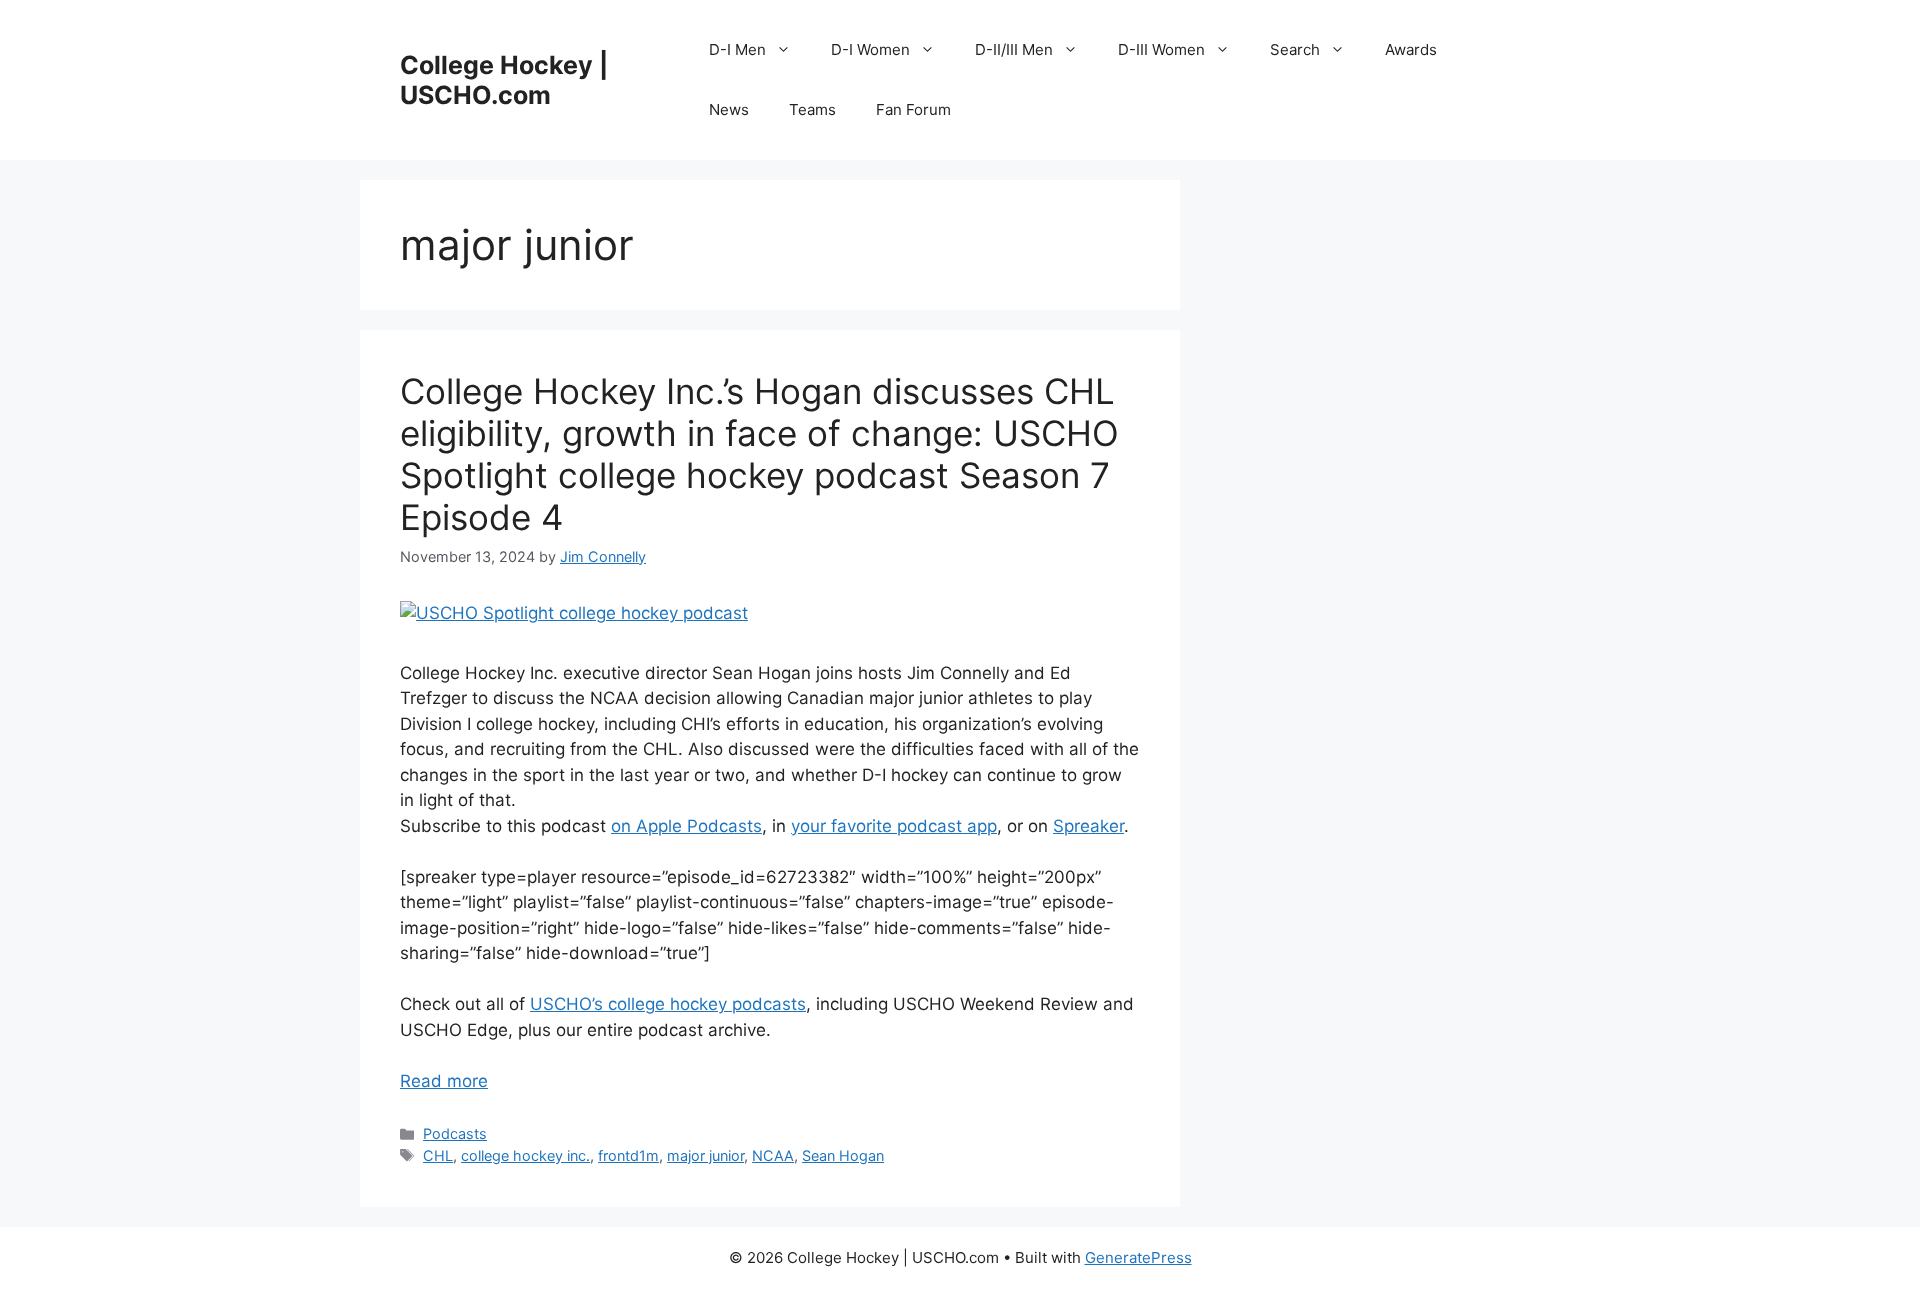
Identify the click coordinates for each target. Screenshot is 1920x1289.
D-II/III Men (1014, 49)
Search (1295, 49)
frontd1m (628, 1155)
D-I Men (737, 49)
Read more (444, 1081)
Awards (1411, 49)
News (729, 109)
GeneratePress (1138, 1257)
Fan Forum (913, 109)
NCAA (773, 1155)
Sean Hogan (843, 1155)
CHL (438, 1155)
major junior (705, 1155)
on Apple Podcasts (686, 826)
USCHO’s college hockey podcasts (668, 1004)
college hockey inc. (525, 1155)
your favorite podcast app (894, 826)
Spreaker (1088, 826)
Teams (812, 109)
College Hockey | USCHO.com (504, 80)
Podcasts (455, 1133)
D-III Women (1161, 49)
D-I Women (870, 49)
